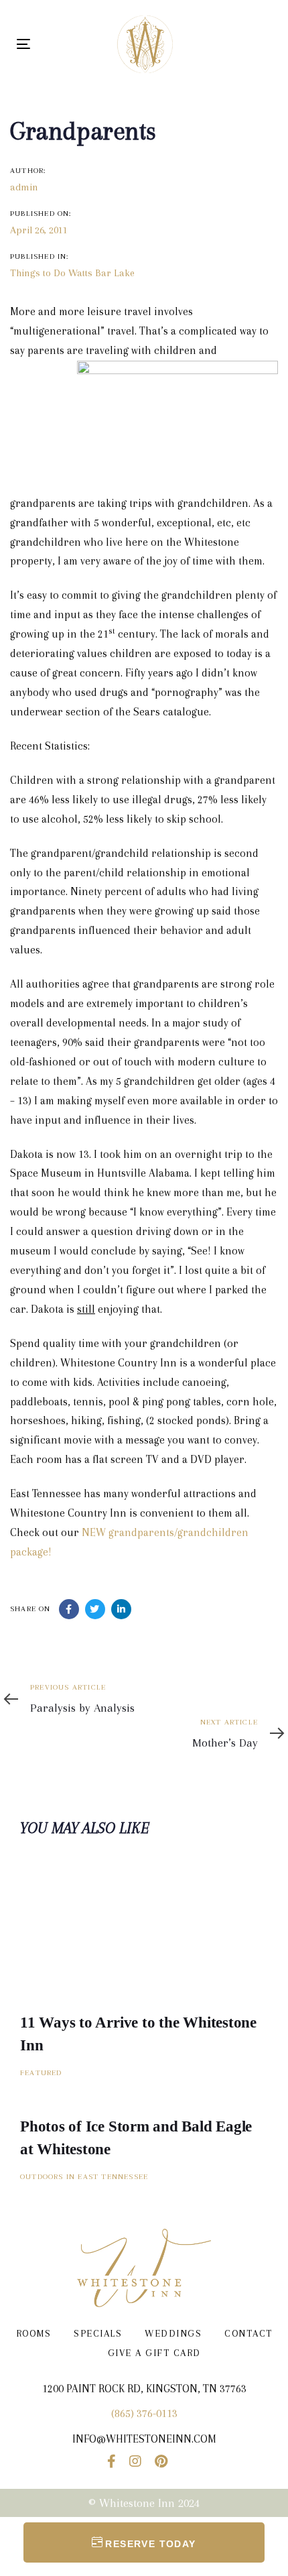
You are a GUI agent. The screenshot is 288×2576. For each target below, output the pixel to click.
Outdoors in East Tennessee (84, 2177)
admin (24, 187)
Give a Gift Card (154, 2353)
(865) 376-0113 (144, 2413)
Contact (248, 2333)
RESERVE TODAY (150, 2544)
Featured (41, 2073)
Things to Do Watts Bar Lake (72, 273)
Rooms (34, 2333)
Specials (98, 2333)
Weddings (173, 2333)
